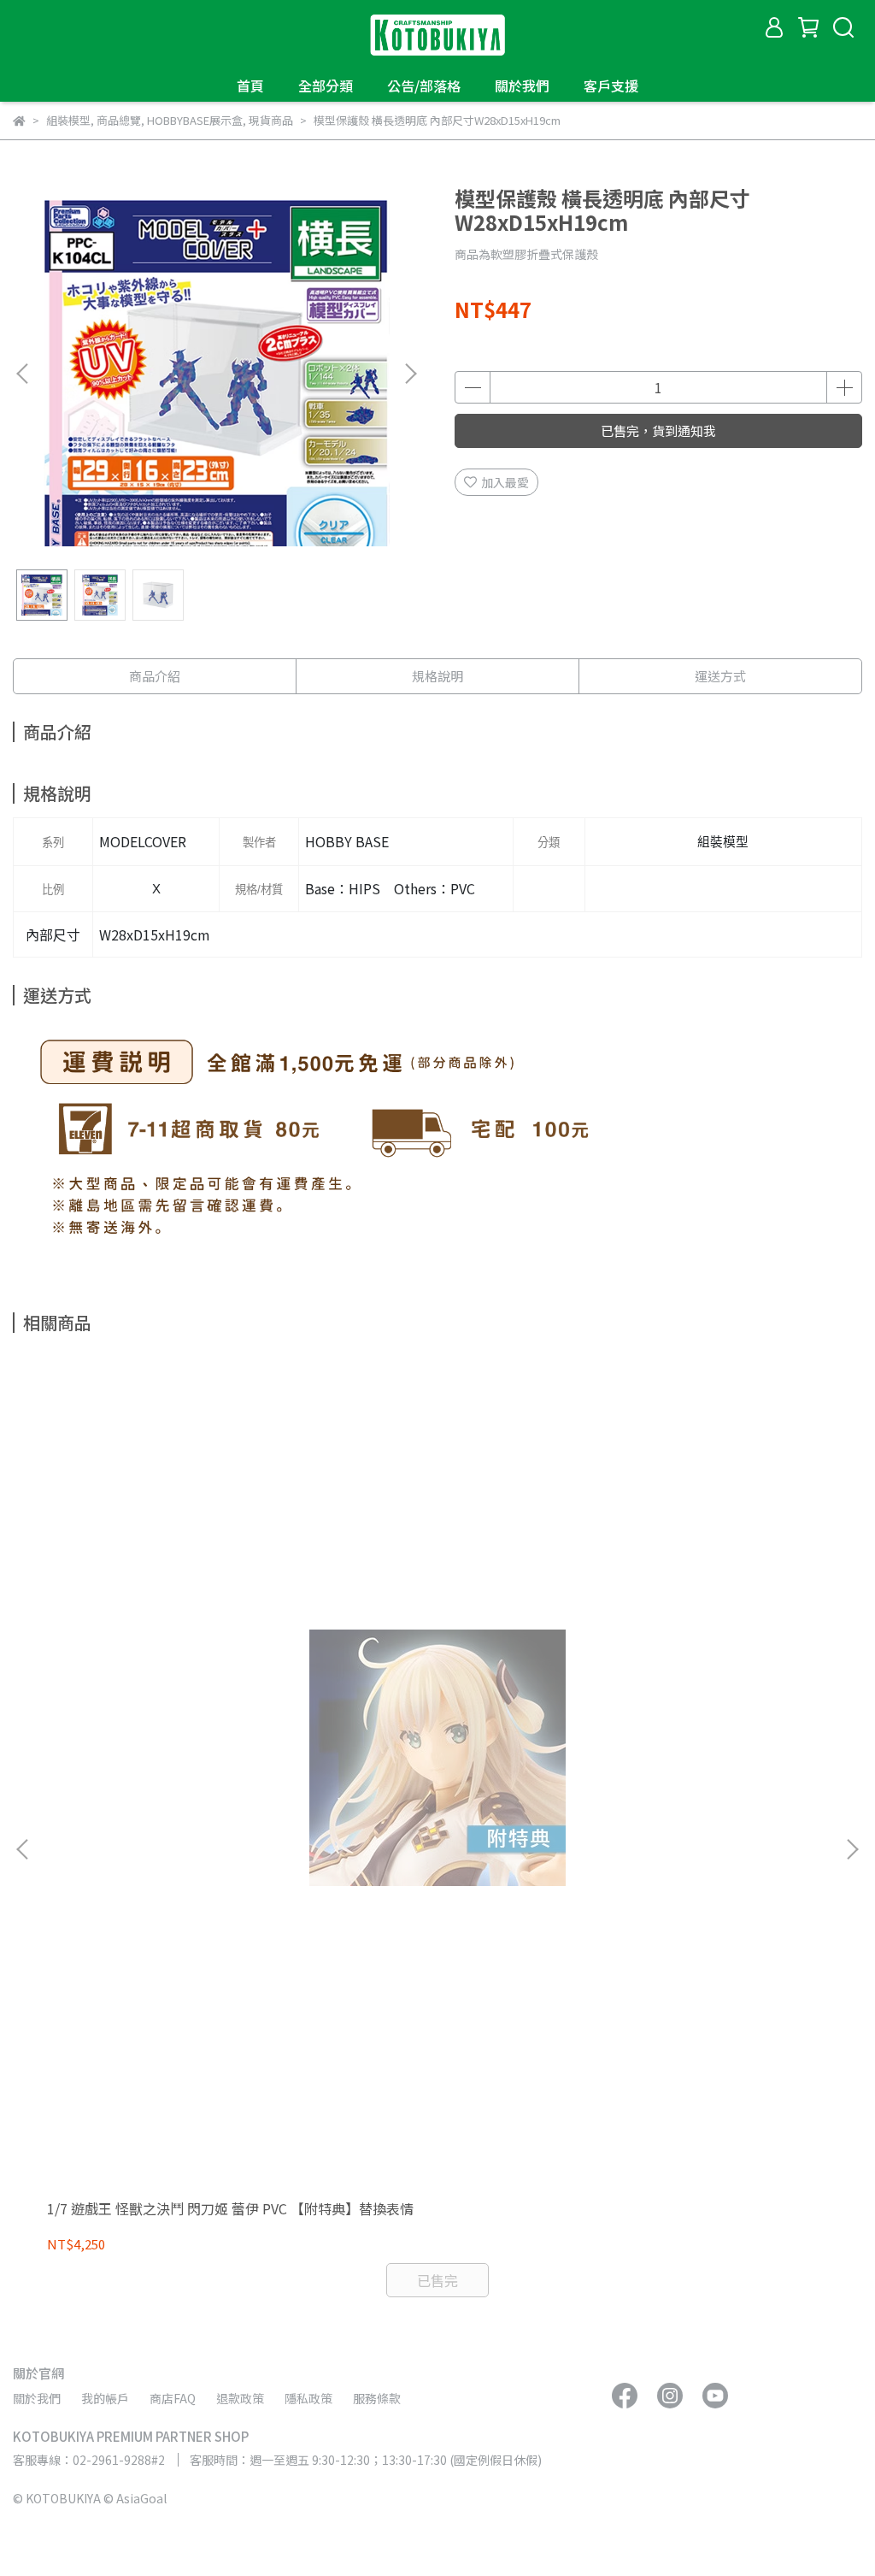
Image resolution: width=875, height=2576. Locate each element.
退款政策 (240, 2398)
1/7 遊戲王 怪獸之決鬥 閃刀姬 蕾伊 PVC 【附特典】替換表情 (230, 2208)
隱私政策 (308, 2398)
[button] (410, 374)
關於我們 (522, 85)
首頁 (250, 85)
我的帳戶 (105, 2398)
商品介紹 (155, 676)
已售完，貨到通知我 (658, 430)
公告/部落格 (424, 85)
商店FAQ (173, 2398)
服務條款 (377, 2398)
